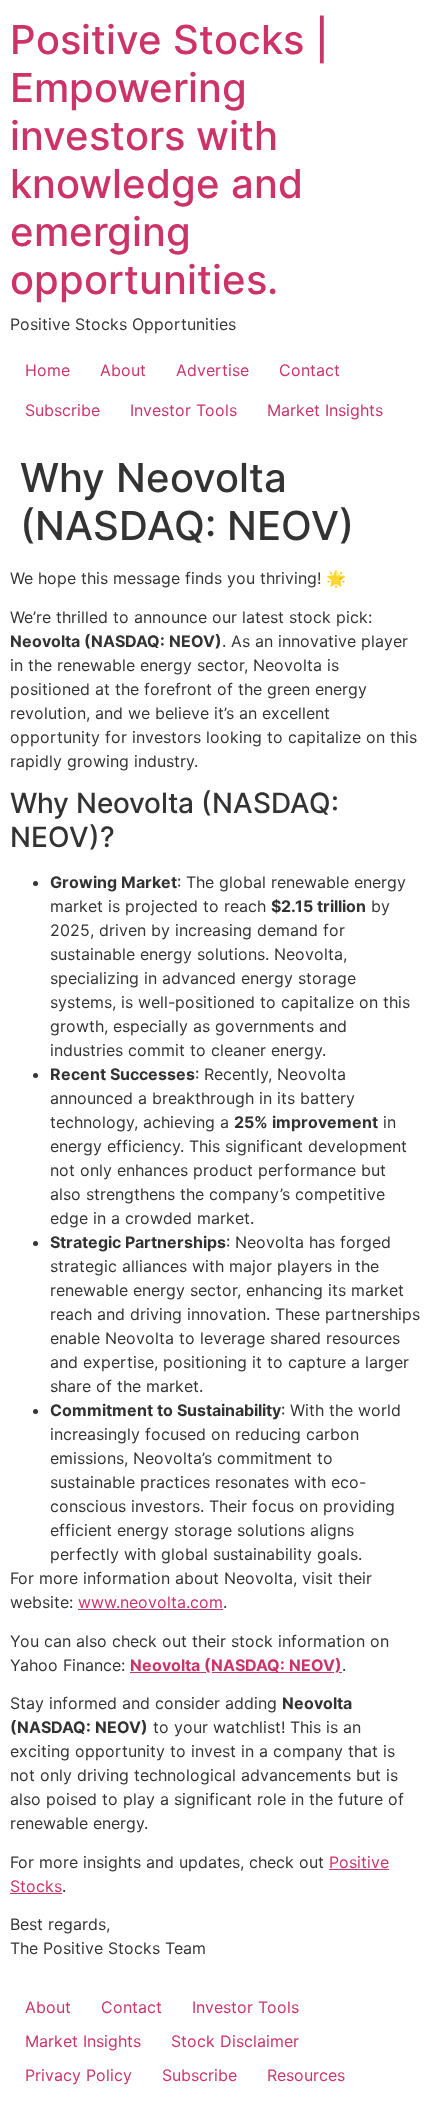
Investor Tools (183, 410)
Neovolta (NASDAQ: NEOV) (236, 1665)
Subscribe (62, 410)
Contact (309, 370)
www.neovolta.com (150, 1602)
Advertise (212, 370)
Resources (306, 2075)
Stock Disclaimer (235, 2041)
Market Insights (325, 410)
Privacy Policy (78, 2075)
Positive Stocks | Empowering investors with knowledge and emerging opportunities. (169, 159)
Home (47, 370)
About (123, 370)
